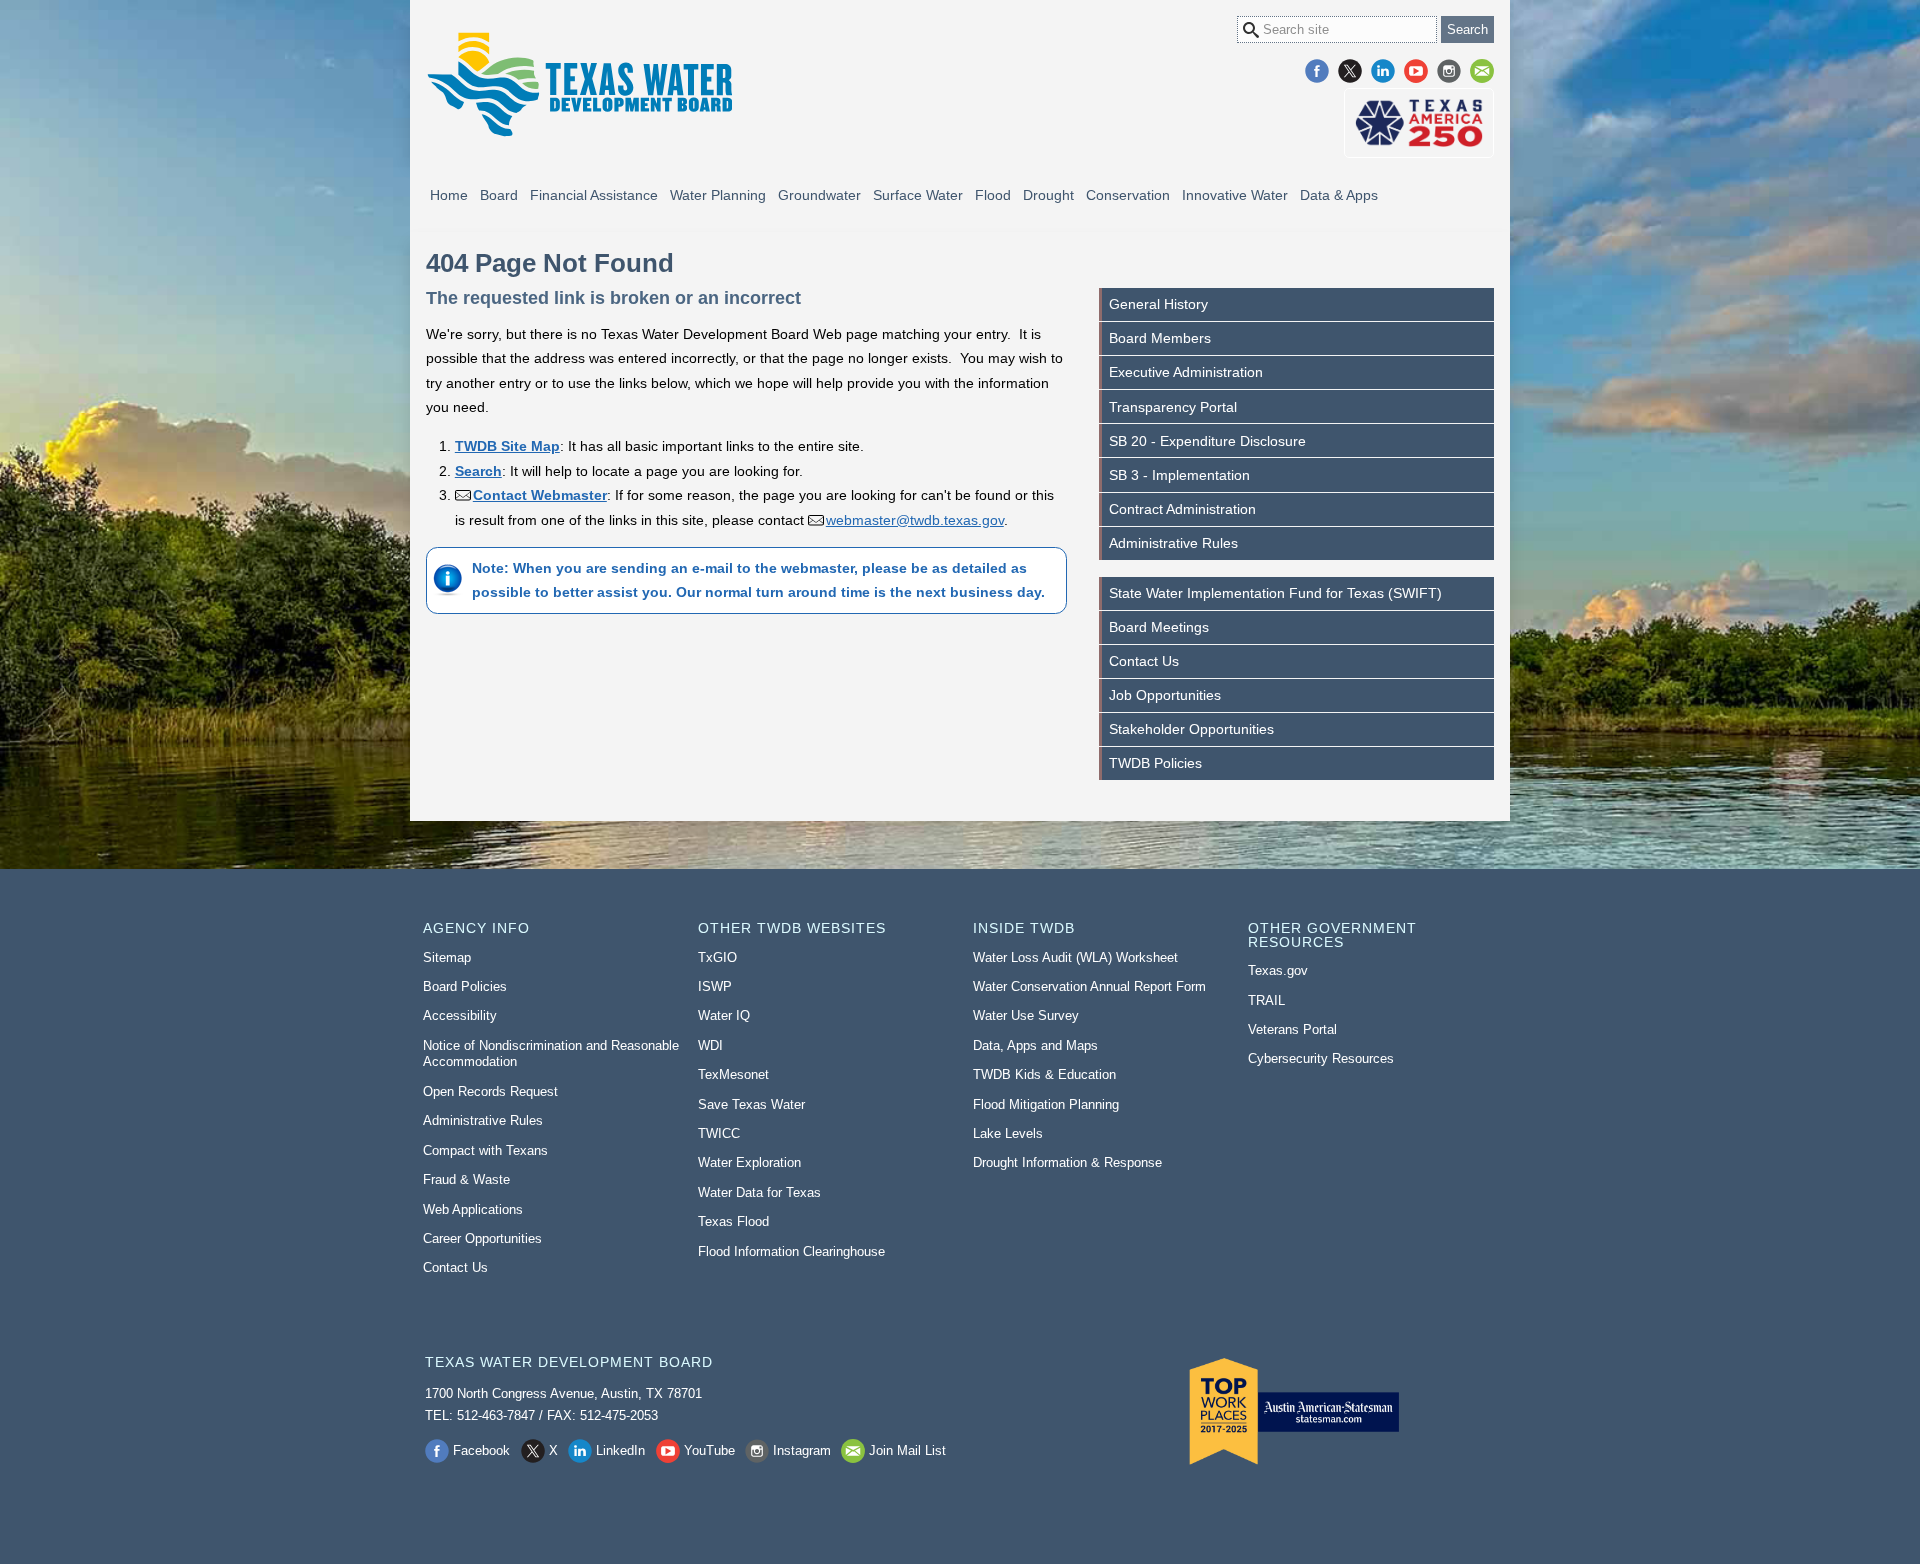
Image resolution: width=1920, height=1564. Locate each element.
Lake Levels (1008, 1133)
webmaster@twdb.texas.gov (915, 520)
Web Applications (473, 1209)
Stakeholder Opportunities (1191, 729)
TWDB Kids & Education (1044, 1074)
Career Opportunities (482, 1238)
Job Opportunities (1165, 695)
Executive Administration (1186, 372)
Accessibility (460, 1015)
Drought (1048, 195)
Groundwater (819, 195)
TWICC (719, 1133)
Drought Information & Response (1067, 1162)
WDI (710, 1045)
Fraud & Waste (466, 1179)
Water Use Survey (1026, 1015)
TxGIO (717, 957)
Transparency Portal (1173, 407)
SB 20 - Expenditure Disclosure (1207, 441)
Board (499, 195)
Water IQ (724, 1015)
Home (449, 195)
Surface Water (918, 195)
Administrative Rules (1173, 543)
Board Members (1160, 338)
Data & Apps (1339, 195)
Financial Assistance (594, 195)
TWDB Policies (1155, 763)
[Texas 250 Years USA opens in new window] (1419, 123)
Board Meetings (1159, 627)
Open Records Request (490, 1091)
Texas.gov (1278, 970)
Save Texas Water (751, 1104)
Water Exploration (749, 1162)
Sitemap (447, 957)
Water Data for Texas (759, 1192)
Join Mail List (1482, 71)
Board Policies (465, 986)
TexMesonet (733, 1074)
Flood (993, 195)
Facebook (1317, 71)
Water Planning (718, 195)
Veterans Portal (1292, 1029)
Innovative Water (1235, 195)
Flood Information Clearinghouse (791, 1251)
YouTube (1416, 71)
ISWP (715, 986)
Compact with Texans (485, 1150)
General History (1158, 304)
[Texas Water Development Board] (579, 84)
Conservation (1128, 195)
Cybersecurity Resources (1321, 1058)
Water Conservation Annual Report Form (1089, 986)
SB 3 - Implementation (1179, 475)
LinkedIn (1383, 71)
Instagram (1449, 71)
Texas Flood (733, 1221)
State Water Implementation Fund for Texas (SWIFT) (1275, 593)
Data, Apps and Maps (1035, 1045)
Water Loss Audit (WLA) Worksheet (1075, 957)
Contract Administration (1182, 509)
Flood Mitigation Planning (1046, 1104)
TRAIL (1266, 1000)
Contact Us (1144, 661)
